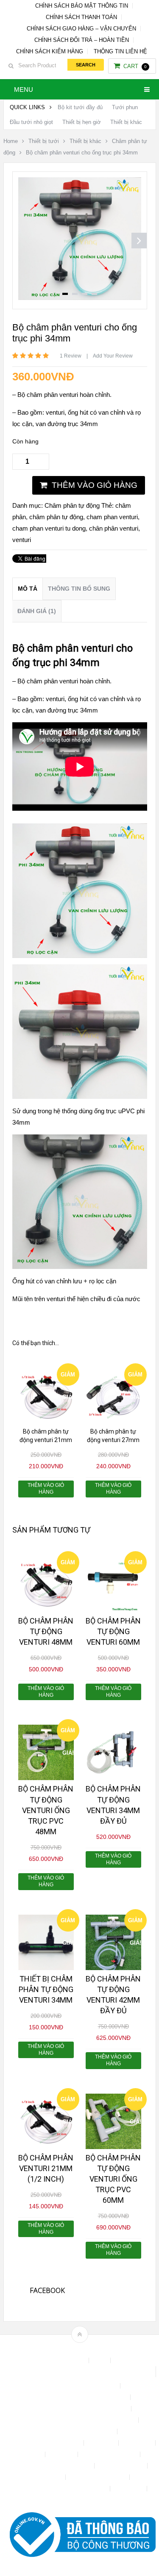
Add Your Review (113, 356)
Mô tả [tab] (28, 589)
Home (11, 141)
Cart (135, 66)
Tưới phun (125, 107)
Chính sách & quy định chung (79, 2386)
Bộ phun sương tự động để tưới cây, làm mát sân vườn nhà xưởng (79, 2372)
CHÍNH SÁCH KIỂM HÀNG (50, 51)
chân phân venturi (114, 528)
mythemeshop (93, 2349)
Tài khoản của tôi (122, 2466)
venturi (22, 540)
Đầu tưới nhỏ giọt (31, 122)
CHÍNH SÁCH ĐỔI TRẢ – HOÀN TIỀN (82, 40)
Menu (24, 89)
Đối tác (32, 2454)
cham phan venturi (112, 517)
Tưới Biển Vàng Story (79, 2500)
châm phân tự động (56, 517)
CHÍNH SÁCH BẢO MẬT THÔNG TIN (82, 6)
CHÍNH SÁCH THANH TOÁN (81, 17)
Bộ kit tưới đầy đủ (80, 107)
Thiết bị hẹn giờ (82, 122)
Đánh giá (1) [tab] (37, 611)
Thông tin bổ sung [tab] (79, 589)
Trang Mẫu (129, 2489)
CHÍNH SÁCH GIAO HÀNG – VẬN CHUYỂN (81, 29)
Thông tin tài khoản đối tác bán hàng (61, 2489)
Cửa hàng (102, 2443)
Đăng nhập (138, 2443)
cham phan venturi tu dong (49, 528)
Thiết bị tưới (44, 141)
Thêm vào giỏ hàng (95, 485)
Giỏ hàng (62, 2454)
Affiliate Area (69, 2360)
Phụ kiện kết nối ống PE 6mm (53, 2466)
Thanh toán (47, 2477)
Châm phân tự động (72, 505)
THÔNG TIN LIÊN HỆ (120, 51)
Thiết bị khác (126, 122)
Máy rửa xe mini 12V (110, 2454)
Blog (100, 2360)
